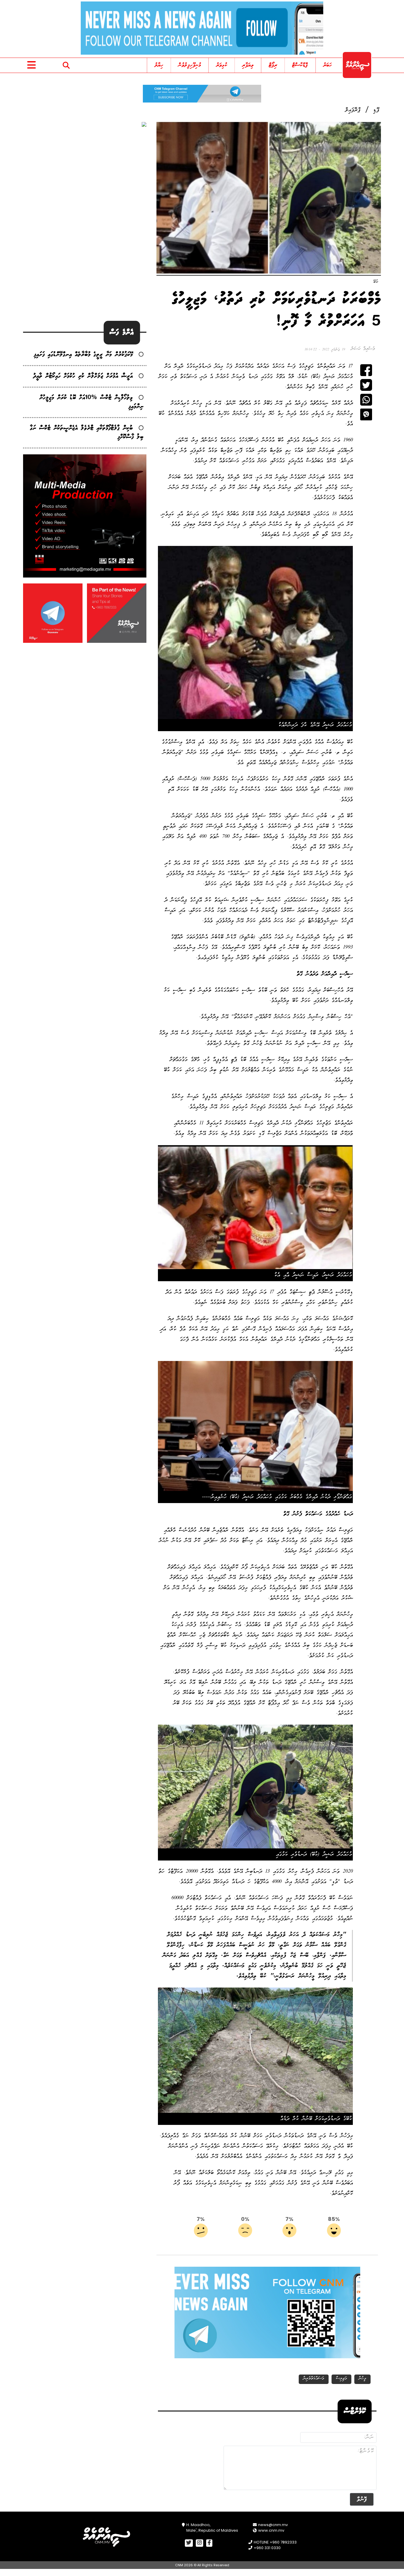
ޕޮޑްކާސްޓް (300, 65)
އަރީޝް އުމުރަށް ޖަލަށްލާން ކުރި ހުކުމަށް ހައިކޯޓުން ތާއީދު (83, 376)
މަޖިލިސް (341, 2379)
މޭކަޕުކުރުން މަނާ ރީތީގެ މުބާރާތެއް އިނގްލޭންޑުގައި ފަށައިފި (83, 355)
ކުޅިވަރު (222, 65)
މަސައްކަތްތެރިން (314, 2379)
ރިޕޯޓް (273, 65)
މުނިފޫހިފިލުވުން (190, 65)
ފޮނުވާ (362, 2499)
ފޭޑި (376, 110)
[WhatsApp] (366, 400)
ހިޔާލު (159, 65)
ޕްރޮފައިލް (353, 110)
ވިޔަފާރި (248, 65)
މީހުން (362, 2379)
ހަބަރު (328, 65)
